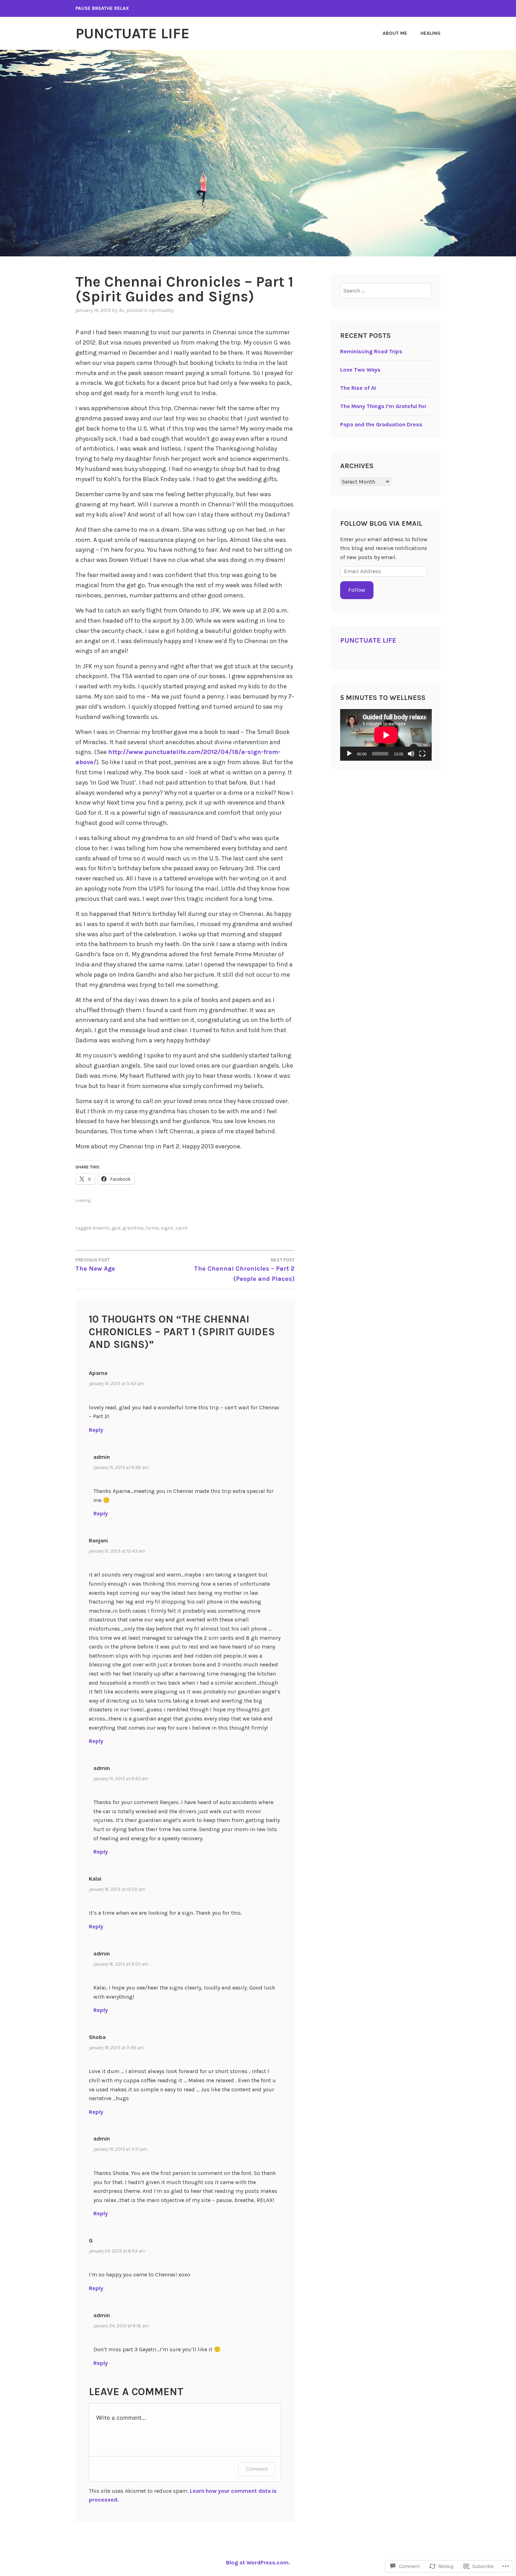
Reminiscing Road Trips (371, 351)
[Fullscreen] (422, 754)
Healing (431, 33)
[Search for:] (386, 291)
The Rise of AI (358, 388)
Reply (96, 1430)
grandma (133, 1228)
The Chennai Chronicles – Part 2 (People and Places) (244, 1270)
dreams (101, 1228)
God (116, 1228)
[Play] (349, 754)
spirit (182, 1228)
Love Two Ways (360, 370)
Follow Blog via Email (381, 523)
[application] (386, 735)
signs (167, 1228)
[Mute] (411, 754)
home (152, 1228)
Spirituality (161, 310)
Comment (257, 2469)
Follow (357, 590)
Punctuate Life (133, 33)
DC (121, 310)
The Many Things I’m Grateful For (383, 406)
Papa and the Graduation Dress (381, 424)
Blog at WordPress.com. (258, 2562)
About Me (395, 33)
